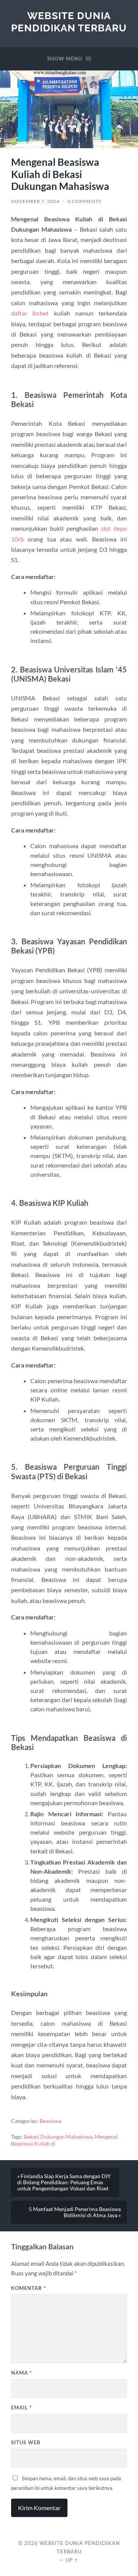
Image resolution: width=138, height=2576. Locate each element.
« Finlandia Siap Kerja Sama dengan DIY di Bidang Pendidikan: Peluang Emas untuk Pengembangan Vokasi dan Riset (64, 2182)
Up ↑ (72, 2560)
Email (21, 2408)
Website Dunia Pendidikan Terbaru (69, 22)
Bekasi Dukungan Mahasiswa (58, 2137)
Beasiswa (50, 2121)
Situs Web (26, 2442)
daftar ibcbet (30, 313)
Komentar (29, 2288)
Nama (21, 2373)
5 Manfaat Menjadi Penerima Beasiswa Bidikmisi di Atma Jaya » (75, 2212)
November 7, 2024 (35, 201)
